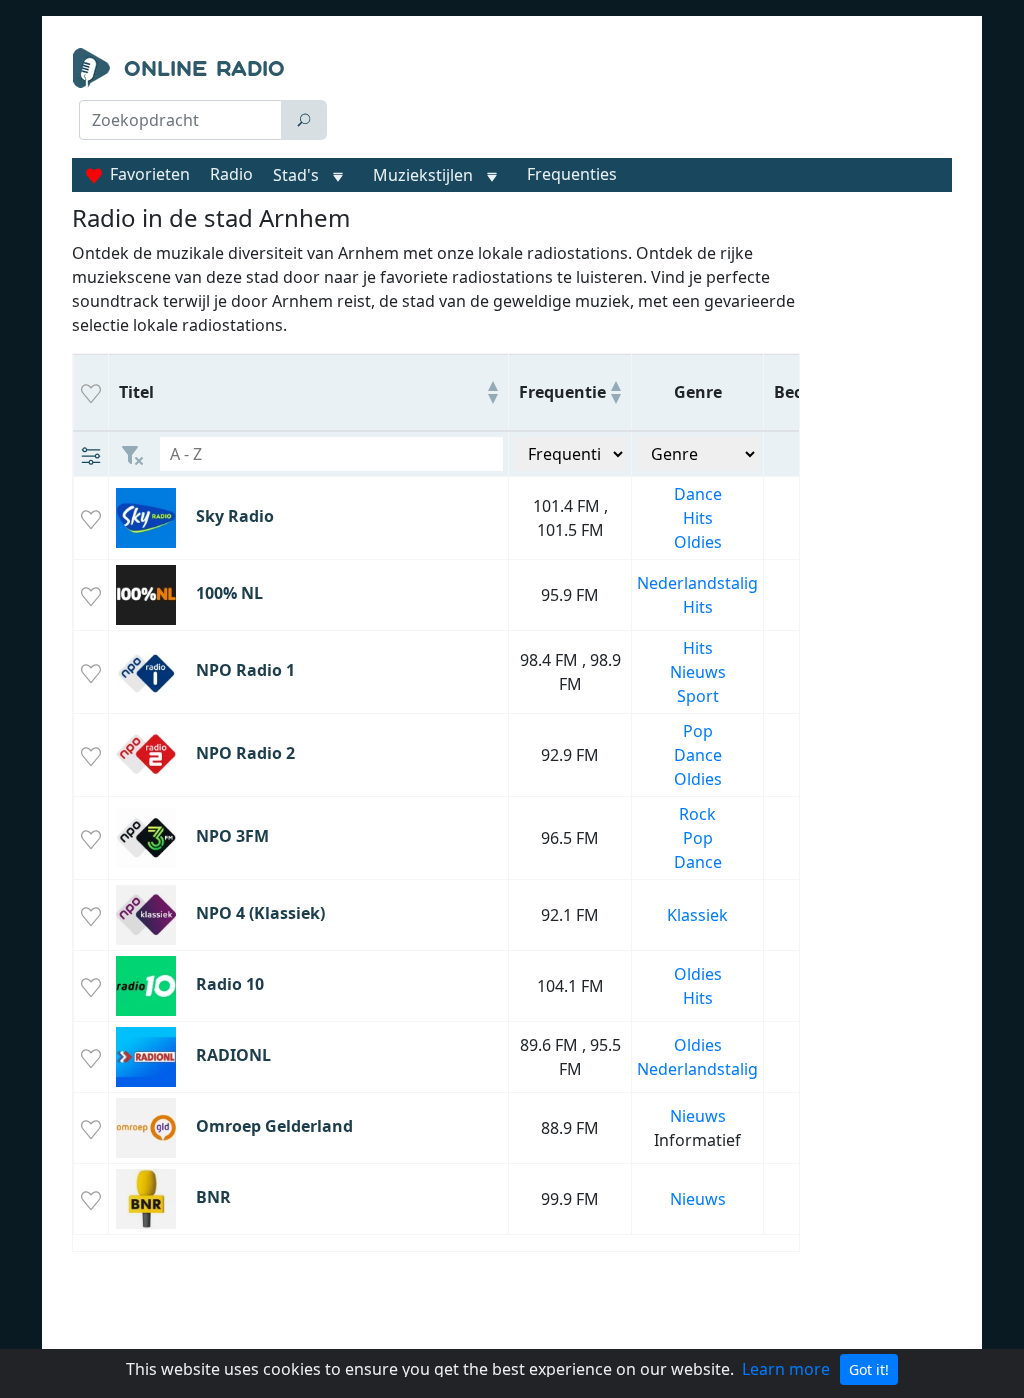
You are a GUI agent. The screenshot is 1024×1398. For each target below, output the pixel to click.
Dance (698, 494)
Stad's (296, 175)
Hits (698, 518)
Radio (231, 174)
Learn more (786, 1369)
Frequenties (572, 174)
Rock (697, 814)
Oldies (698, 542)
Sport (698, 696)
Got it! (869, 1369)
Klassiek (697, 915)
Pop (698, 731)
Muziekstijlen (423, 175)
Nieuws (698, 672)
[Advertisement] (647, 98)
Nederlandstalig (697, 583)
